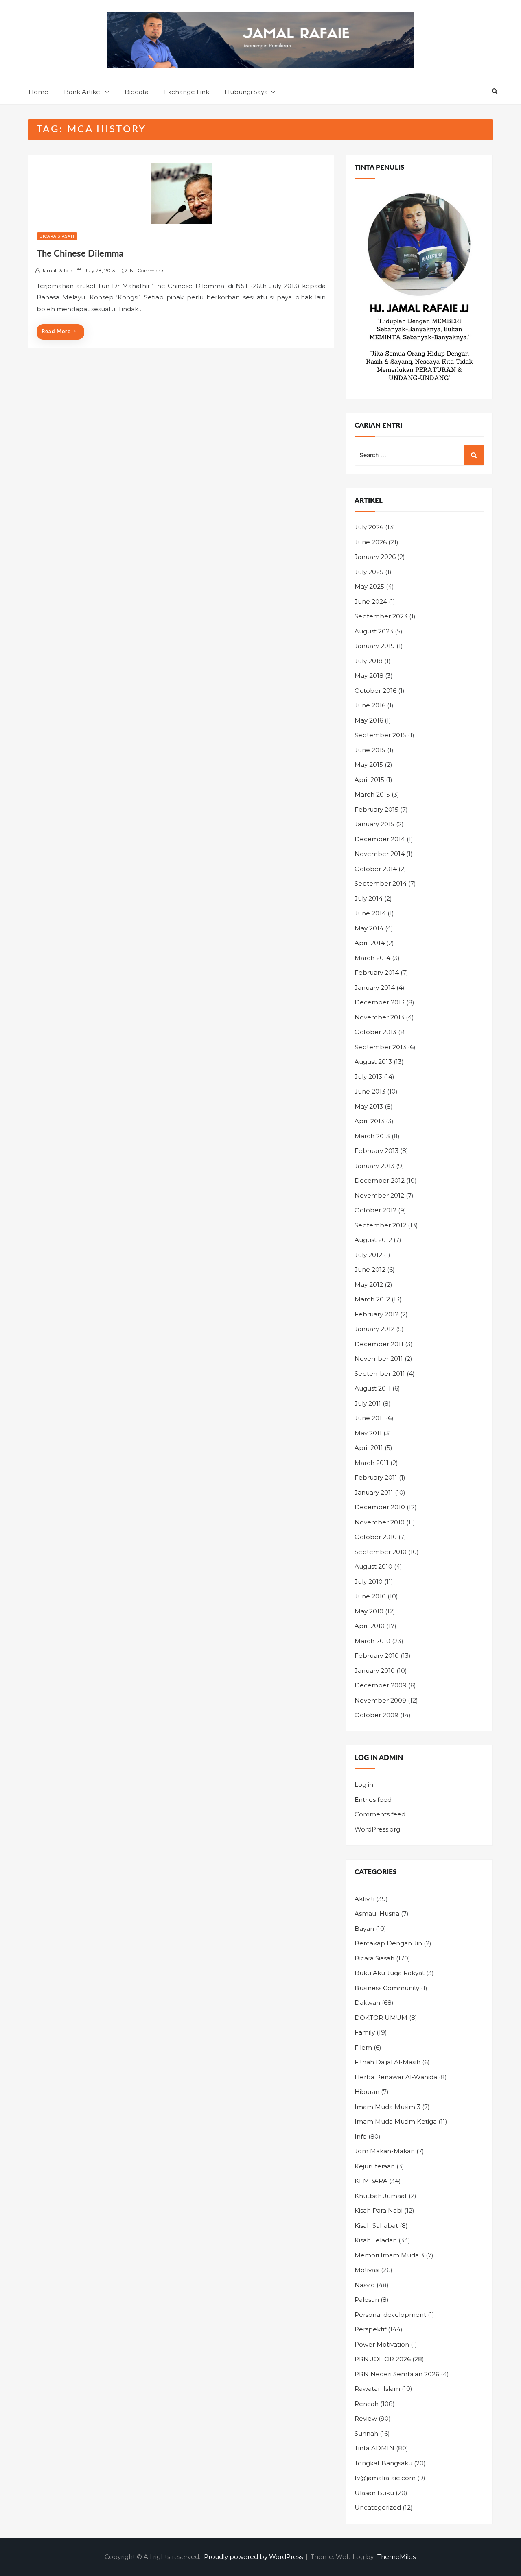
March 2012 (372, 1299)
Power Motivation (382, 2344)
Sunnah (366, 2433)
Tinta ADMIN (374, 2448)
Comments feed (380, 1814)
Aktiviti (364, 1899)
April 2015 (369, 780)
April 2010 (370, 1626)
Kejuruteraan (375, 2166)
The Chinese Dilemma (80, 254)
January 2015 (374, 824)
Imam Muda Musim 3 (387, 2107)
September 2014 (381, 883)
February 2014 (377, 973)
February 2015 (377, 809)
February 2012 (377, 1314)
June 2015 (370, 750)
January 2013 (374, 1166)
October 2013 (375, 1032)
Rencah (367, 2404)
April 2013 (369, 1121)
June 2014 (370, 913)
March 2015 (372, 794)
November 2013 (379, 1017)
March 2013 (372, 1136)
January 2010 (375, 1671)
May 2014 (369, 928)
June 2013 (370, 1091)
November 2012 (379, 1195)
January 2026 (375, 557)
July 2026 (369, 527)
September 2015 (380, 735)
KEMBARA (371, 2181)
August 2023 (374, 631)
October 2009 (377, 1715)
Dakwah (367, 2003)
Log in (364, 1785)
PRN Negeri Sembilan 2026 (397, 2374)
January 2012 (374, 1329)
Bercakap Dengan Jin (388, 1943)
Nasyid (365, 2285)
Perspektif (370, 2329)
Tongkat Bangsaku (383, 2463)
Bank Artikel (83, 92)
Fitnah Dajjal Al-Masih (387, 2062)
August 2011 (373, 1388)
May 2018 (369, 676)
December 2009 (381, 1685)
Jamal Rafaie (57, 270)
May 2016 (369, 720)
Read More (56, 332)
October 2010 (376, 1537)
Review (366, 2418)
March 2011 (372, 1463)
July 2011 (368, 1403)
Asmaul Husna (377, 1913)
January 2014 (375, 988)
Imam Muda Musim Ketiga (396, 2121)
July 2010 (369, 1582)
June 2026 (371, 542)
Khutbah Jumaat (381, 2196)
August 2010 (373, 1566)
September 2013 (380, 1047)
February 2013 (377, 1151)
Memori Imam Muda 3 (389, 2255)
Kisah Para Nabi (379, 2210)
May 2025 (369, 586)
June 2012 (370, 1269)
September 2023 (381, 616)
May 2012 (369, 1285)
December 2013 (380, 1002)
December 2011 (379, 1344)
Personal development (390, 2315)
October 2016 (375, 691)
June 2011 (369, 1418)
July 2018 (369, 661)
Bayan (364, 1929)
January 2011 (374, 1492)
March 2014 (372, 958)
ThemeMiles (396, 2557)
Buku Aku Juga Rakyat (390, 1973)
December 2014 (380, 839)
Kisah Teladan (376, 2240)
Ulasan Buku (374, 2493)
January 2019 (375, 646)
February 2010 (377, 1656)
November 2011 (379, 1359)
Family (365, 2032)
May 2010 (369, 1611)
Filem (363, 2047)
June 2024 (371, 601)
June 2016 (370, 705)
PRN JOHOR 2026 (383, 2359)
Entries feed (373, 1800)
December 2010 (380, 1507)
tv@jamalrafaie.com (385, 2478)
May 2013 (369, 1106)
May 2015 (369, 765)
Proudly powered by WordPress (254, 2557)
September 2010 (381, 1552)
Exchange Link (187, 92)
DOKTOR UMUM (381, 2018)
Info (361, 2136)
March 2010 (372, 1641)
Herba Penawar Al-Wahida (396, 2077)
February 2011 (376, 1477)
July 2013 (368, 1077)
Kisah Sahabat (376, 2226)
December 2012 (380, 1180)
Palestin (367, 2300)
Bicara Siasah (57, 236)
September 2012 (380, 1225)
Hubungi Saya (246, 92)
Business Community (387, 1988)
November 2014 (380, 854)
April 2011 (369, 1448)
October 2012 (375, 1210)
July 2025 (369, 572)
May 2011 (368, 1433)
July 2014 (369, 898)
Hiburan (367, 2092)
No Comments (147, 270)
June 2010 (370, 1596)
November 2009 (380, 1700)
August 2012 (373, 1240)
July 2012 (368, 1255)
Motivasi (367, 2270)
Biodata (137, 92)
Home (38, 92)
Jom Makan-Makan (385, 2151)
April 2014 (370, 943)
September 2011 (380, 1374)
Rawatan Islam (377, 2389)
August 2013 (373, 1062)
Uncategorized (378, 2507)
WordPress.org (377, 1829)
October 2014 (376, 869)
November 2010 (380, 1522)
